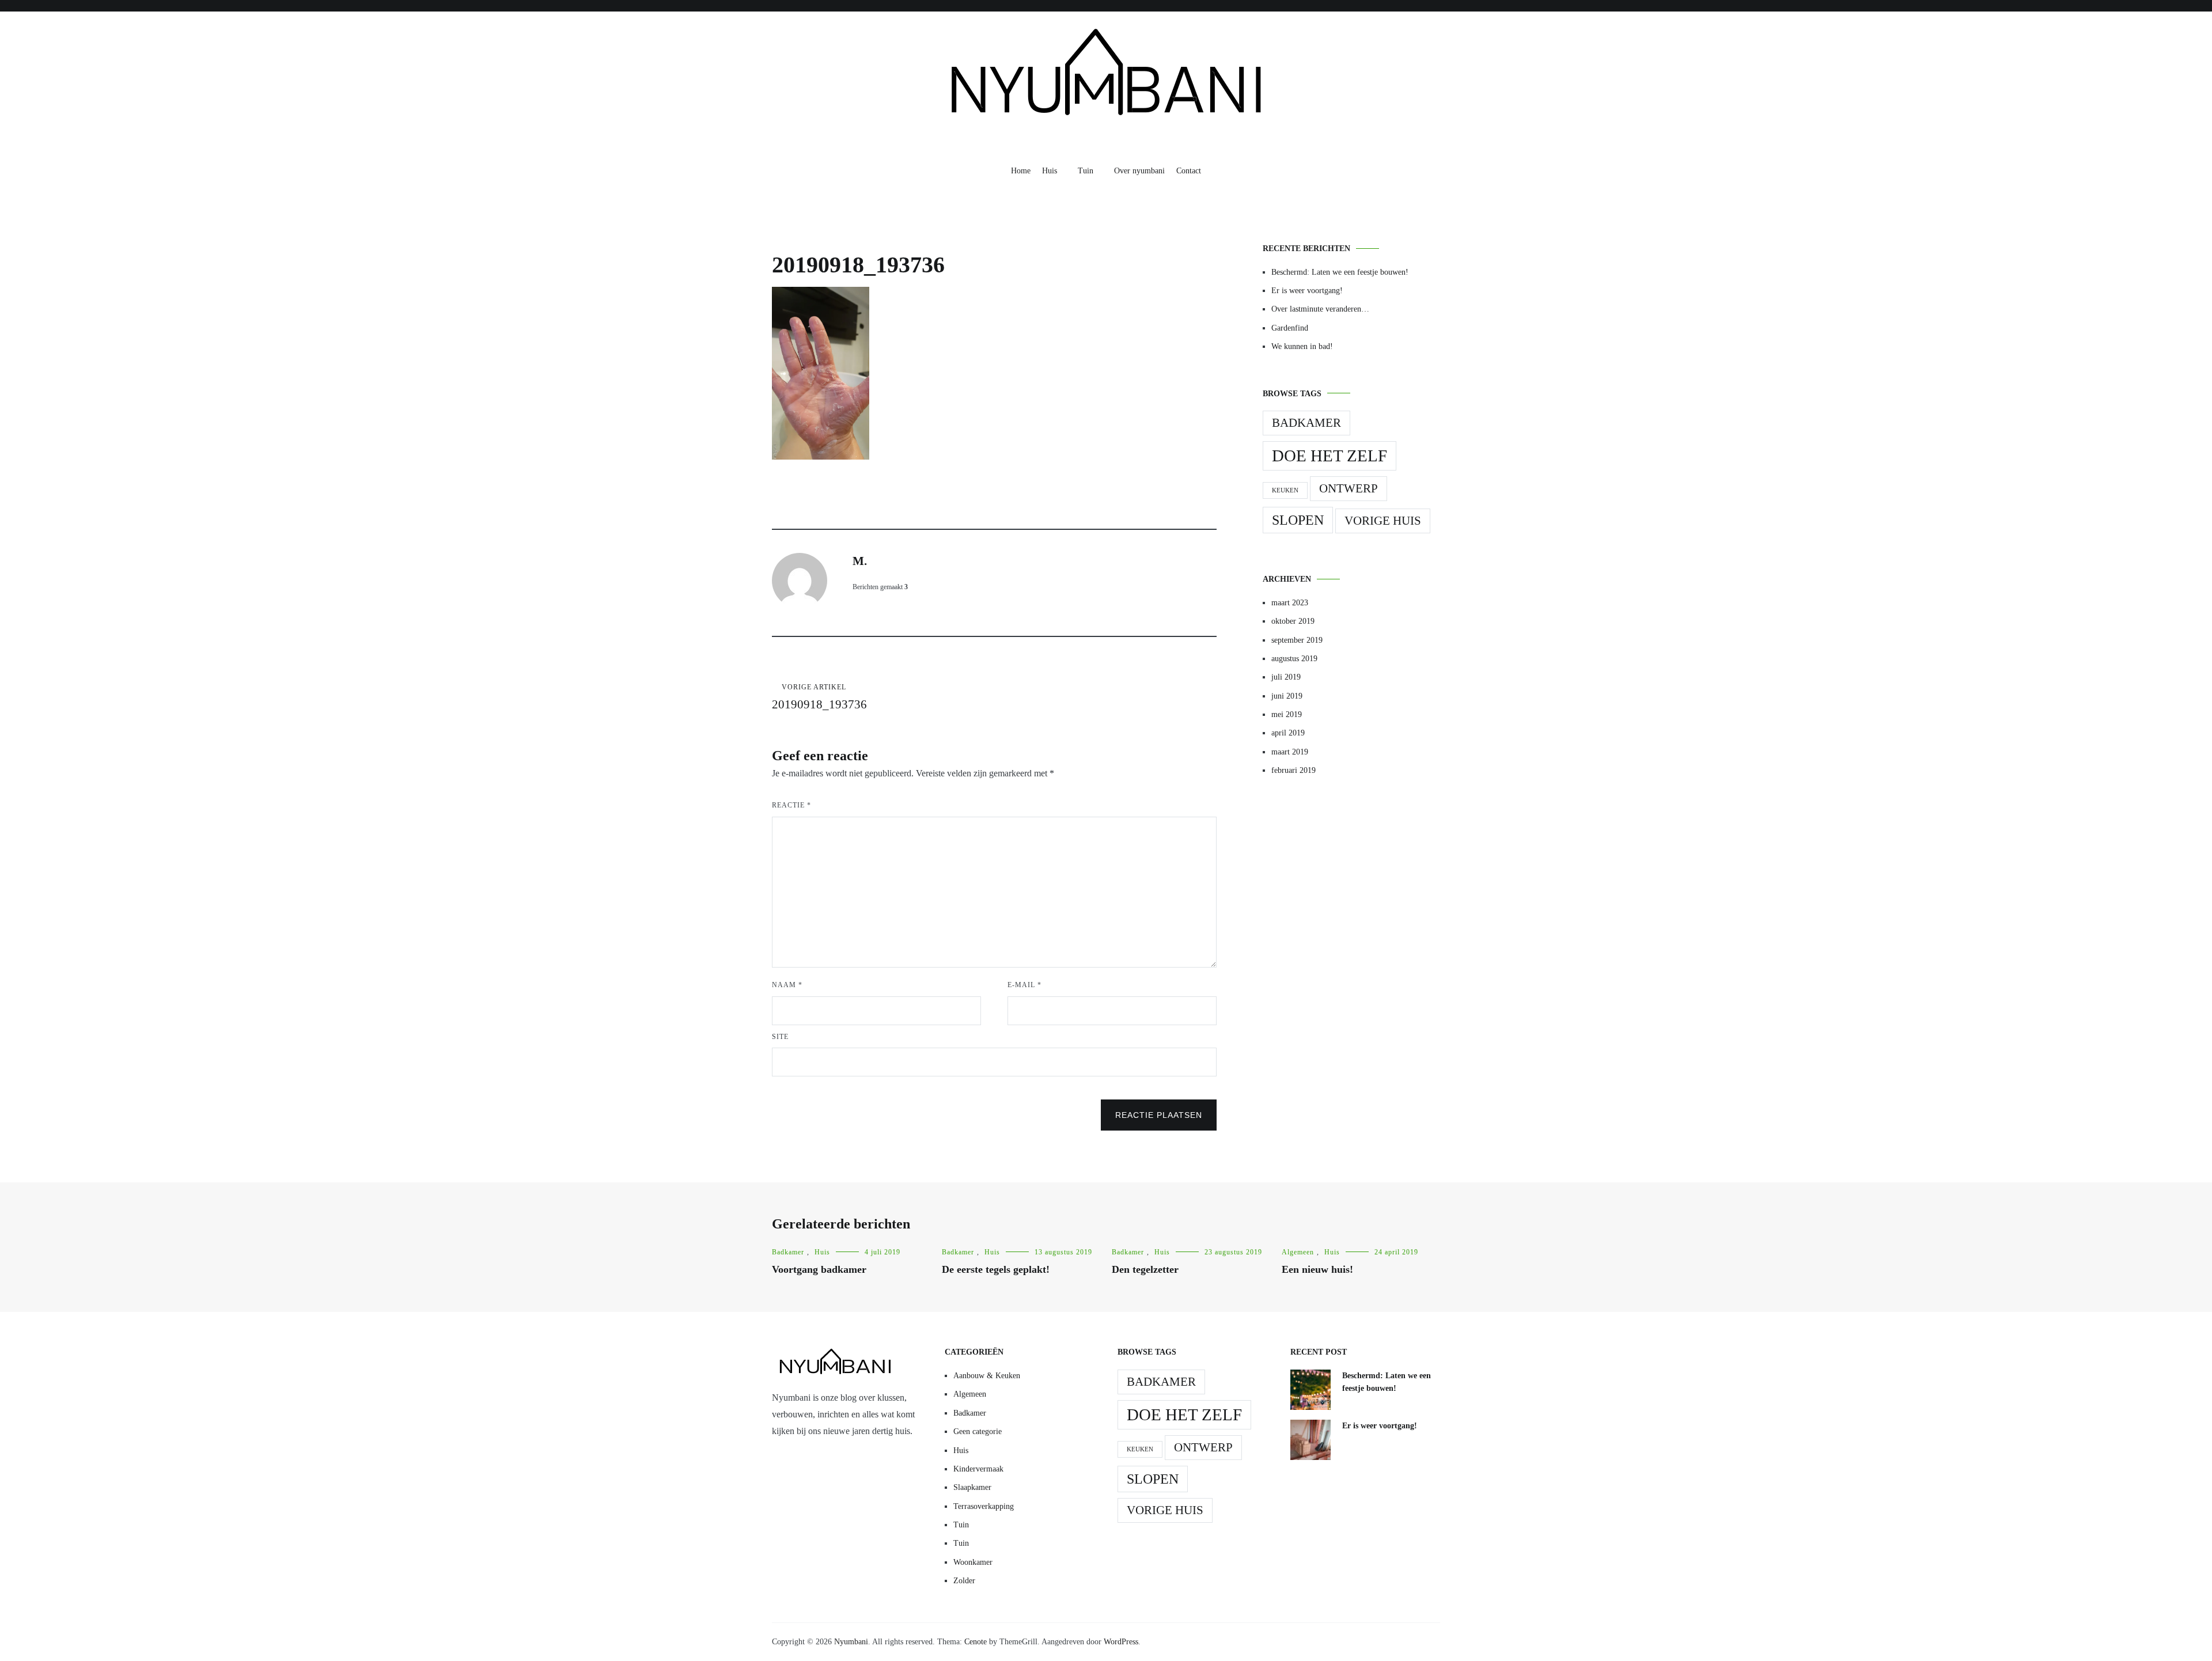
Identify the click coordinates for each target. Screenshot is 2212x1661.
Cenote (976, 1642)
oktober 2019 (1293, 621)
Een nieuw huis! (1317, 1269)
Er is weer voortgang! (1307, 291)
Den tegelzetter (1145, 1269)
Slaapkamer (972, 1487)
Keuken (1285, 490)
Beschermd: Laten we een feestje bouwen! (1340, 272)
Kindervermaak (978, 1469)
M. (860, 561)
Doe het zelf (1330, 456)
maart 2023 (1290, 603)
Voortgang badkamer (819, 1269)
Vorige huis (1383, 521)
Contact (1189, 171)
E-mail (1024, 985)
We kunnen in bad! (1302, 346)
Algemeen (1298, 1252)
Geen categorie (978, 1431)
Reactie (791, 805)
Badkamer (1306, 423)
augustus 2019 (1294, 659)
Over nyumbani (1139, 171)
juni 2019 (1287, 696)
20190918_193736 (819, 697)
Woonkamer (973, 1562)
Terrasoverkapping (984, 1506)
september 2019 (1297, 640)
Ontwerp (1349, 488)
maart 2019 (1290, 752)
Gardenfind (1290, 328)
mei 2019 (1287, 714)
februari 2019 (1294, 770)
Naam (787, 985)
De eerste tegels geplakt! (996, 1269)
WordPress (1121, 1642)
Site (780, 1037)
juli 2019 (1286, 677)
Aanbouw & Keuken (987, 1376)
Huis (1050, 171)
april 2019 (1288, 733)
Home (1021, 171)
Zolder (964, 1581)
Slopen (1298, 520)
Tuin (1086, 171)
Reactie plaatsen (1159, 1115)
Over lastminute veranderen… (1320, 309)
